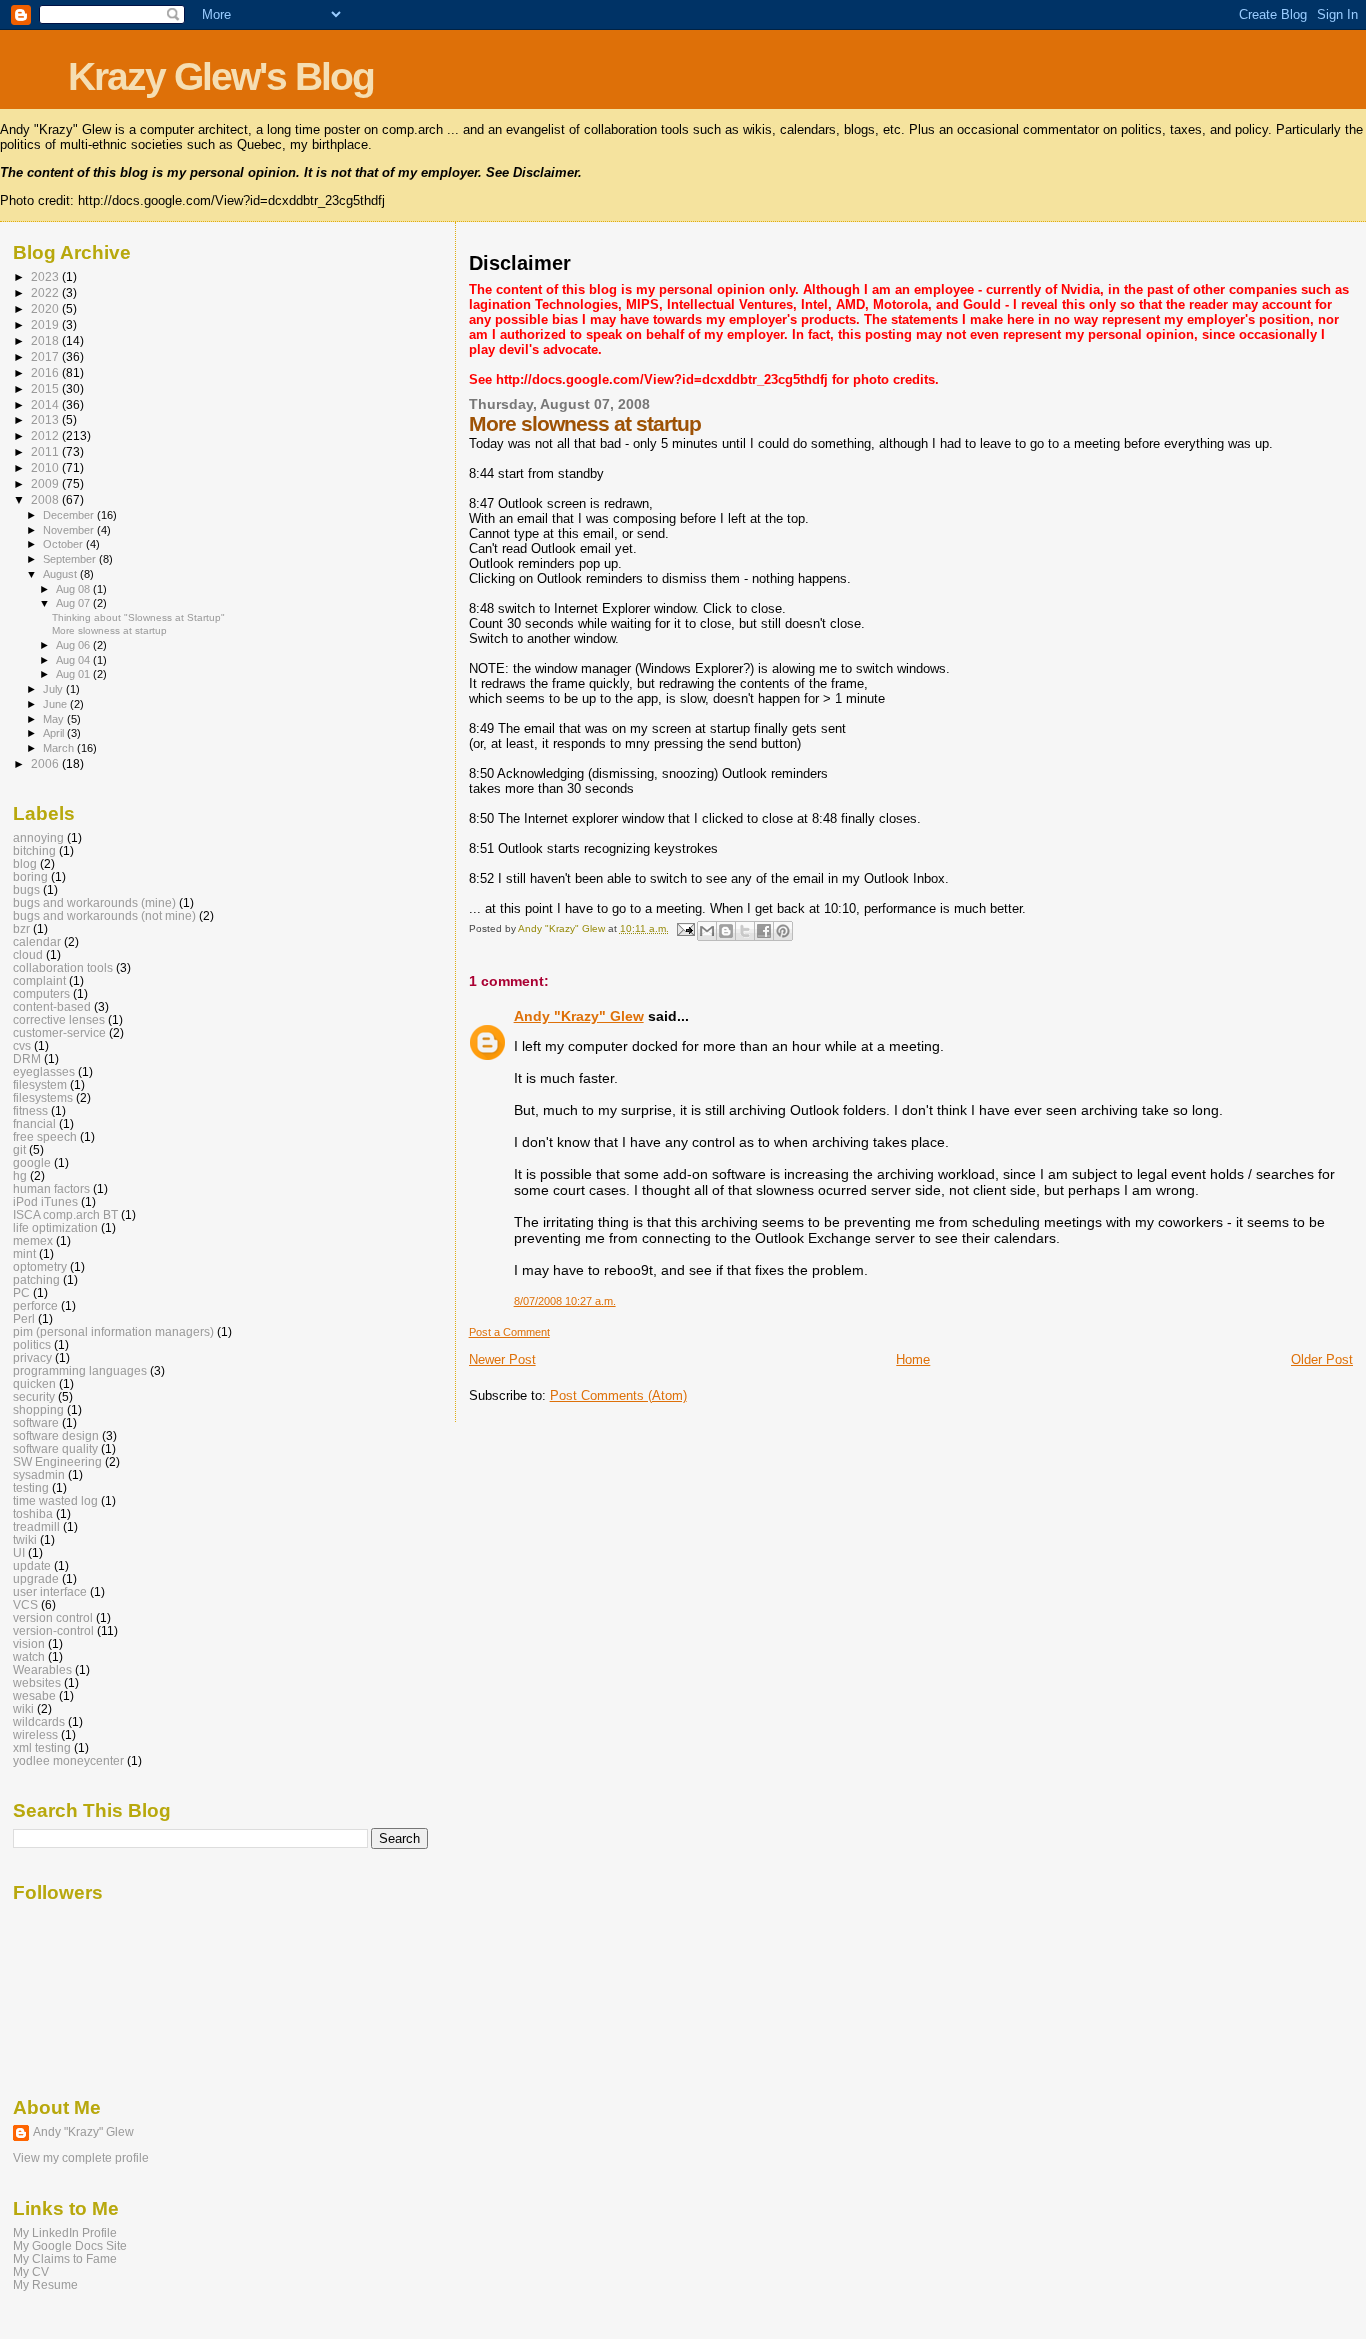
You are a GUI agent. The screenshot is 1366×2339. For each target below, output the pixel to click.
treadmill (36, 1526)
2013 (46, 419)
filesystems (43, 1097)
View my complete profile (81, 2158)
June (56, 704)
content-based (52, 1006)
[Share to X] (745, 931)
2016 (46, 372)
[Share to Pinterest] (783, 931)
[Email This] (707, 931)
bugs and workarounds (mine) (94, 902)
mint (24, 1253)
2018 (46, 340)
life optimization (55, 1227)
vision (29, 1643)
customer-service (59, 1032)
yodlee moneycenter (68, 1760)
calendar (37, 941)
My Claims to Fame (65, 2258)
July (54, 689)
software (36, 1422)
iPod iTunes (45, 1201)
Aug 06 (74, 645)
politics (32, 1344)
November (70, 530)
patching (36, 1279)
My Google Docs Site (70, 2245)
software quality (55, 1448)
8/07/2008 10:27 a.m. (565, 1301)
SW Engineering (57, 1461)
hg (20, 1175)
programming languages (80, 1370)
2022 (46, 292)
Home (913, 1359)
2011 (46, 451)
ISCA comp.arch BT (65, 1214)
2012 (46, 435)
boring (30, 876)
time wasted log (55, 1500)
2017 (46, 356)
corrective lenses (59, 1019)
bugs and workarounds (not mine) (104, 915)
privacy (32, 1357)
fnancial (34, 1123)
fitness (30, 1110)
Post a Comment (509, 1332)
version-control (53, 1630)
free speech (45, 1136)
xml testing (42, 1747)
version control (53, 1617)
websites (37, 1682)
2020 (46, 308)
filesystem (40, 1084)
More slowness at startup (109, 630)
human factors (51, 1188)
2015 (46, 388)
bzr (21, 928)
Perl (24, 1318)
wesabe (34, 1695)
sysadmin (39, 1474)
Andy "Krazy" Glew (579, 1016)
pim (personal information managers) (113, 1331)
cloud (28, 954)
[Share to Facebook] (764, 931)
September (71, 559)
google (32, 1162)
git (19, 1149)
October (64, 544)
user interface (50, 1591)
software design (56, 1435)
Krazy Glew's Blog (221, 76)
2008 (46, 499)
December (70, 515)
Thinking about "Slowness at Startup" (138, 617)
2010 (46, 467)
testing (31, 1487)
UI (19, 1552)
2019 (46, 324)
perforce (35, 1305)
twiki (25, 1539)
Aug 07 (74, 603)
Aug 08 (74, 589)
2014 (46, 404)
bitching (34, 850)
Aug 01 (74, 674)
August (61, 574)
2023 (46, 276)
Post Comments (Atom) (618, 1395)
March (60, 748)
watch (29, 1656)
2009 (46, 483)
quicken (34, 1383)
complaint (39, 980)
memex (33, 1240)
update (32, 1565)
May (55, 719)
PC (21, 1292)
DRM (27, 1058)
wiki (23, 1708)
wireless (35, 1734)
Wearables (42, 1669)
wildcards (39, 1721)
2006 (46, 763)
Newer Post (502, 1359)
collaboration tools (63, 967)
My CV (31, 2271)
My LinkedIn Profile (65, 2232)
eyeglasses (44, 1071)
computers (41, 993)
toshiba (33, 1513)
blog (25, 863)
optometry (40, 1266)
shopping (38, 1409)
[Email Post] (685, 928)
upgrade (36, 1578)
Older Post (1322, 1359)
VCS (25, 1604)
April (55, 733)
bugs (26, 889)
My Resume (45, 2284)
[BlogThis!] (726, 931)
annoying (38, 837)
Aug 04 (74, 660)
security (34, 1396)
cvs (22, 1045)
